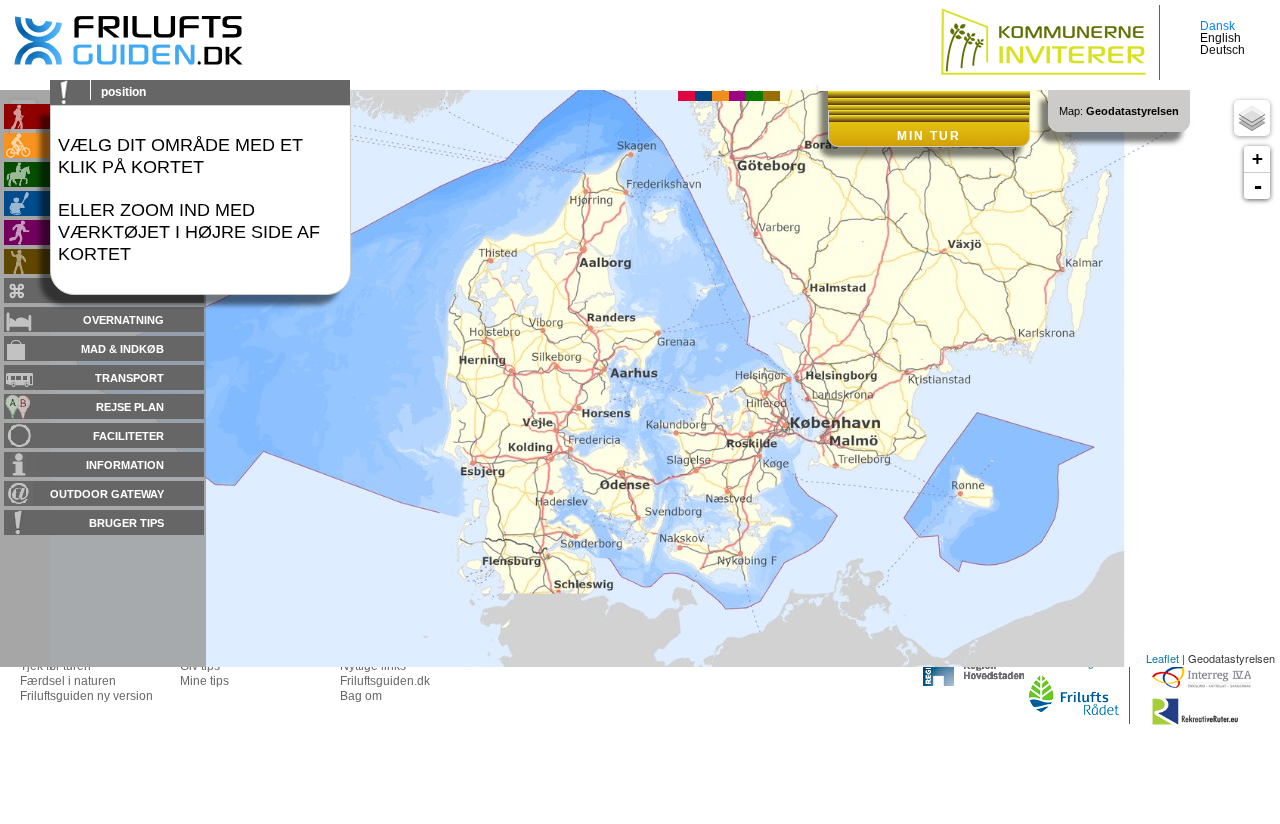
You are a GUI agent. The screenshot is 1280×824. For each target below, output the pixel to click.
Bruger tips (126, 523)
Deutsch (1222, 50)
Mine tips (204, 681)
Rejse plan (130, 407)
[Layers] (1252, 118)
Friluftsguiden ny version (86, 696)
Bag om (361, 696)
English (1220, 38)
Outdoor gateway (107, 494)
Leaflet (1162, 658)
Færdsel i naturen (68, 681)
